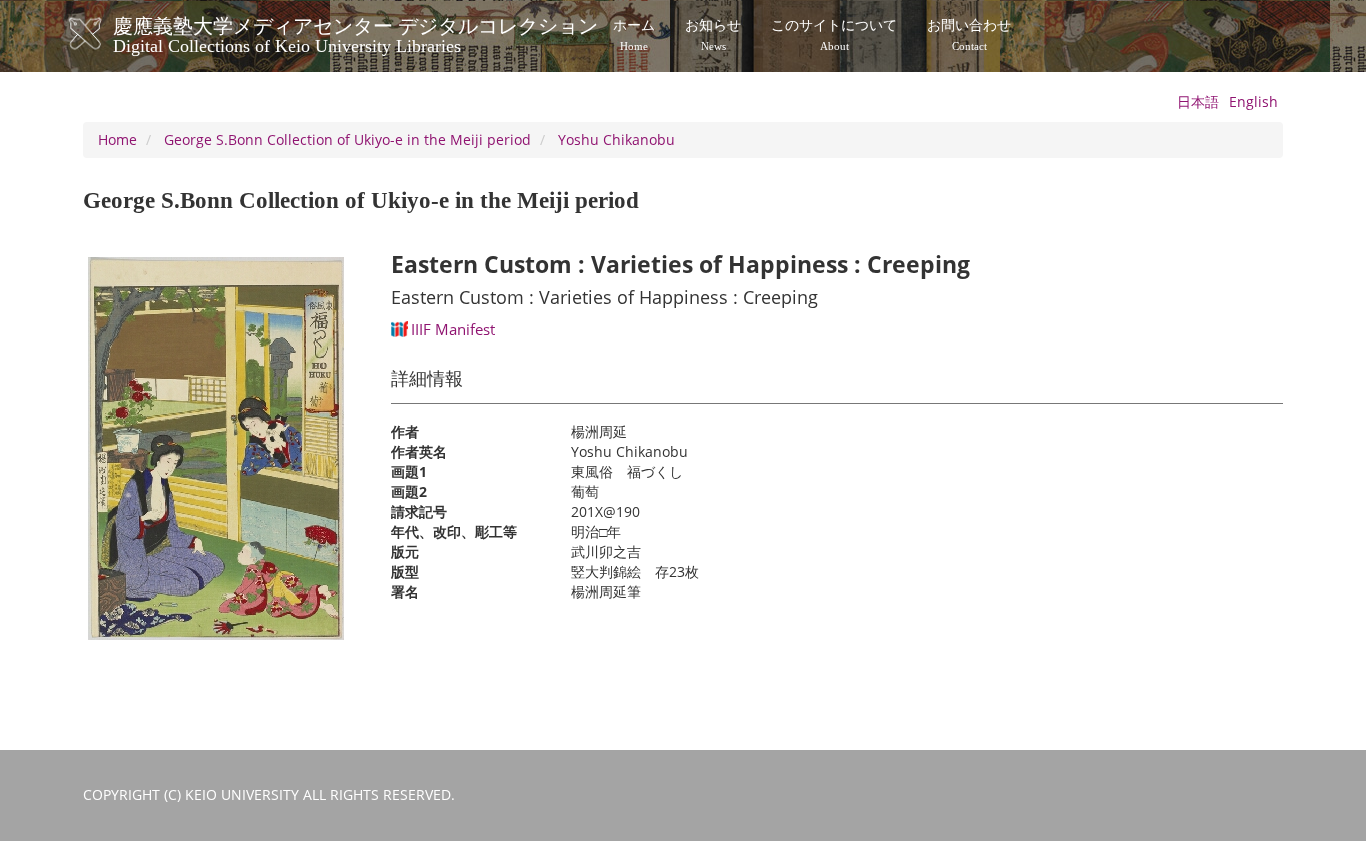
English (1253, 101)
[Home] (105, 34)
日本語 (1198, 101)
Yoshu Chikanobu (616, 139)
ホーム (634, 35)
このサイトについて (834, 35)
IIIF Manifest (453, 329)
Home (117, 139)
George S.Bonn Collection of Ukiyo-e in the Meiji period (347, 139)
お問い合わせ (969, 35)
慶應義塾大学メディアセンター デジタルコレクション (355, 33)
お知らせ (713, 35)
